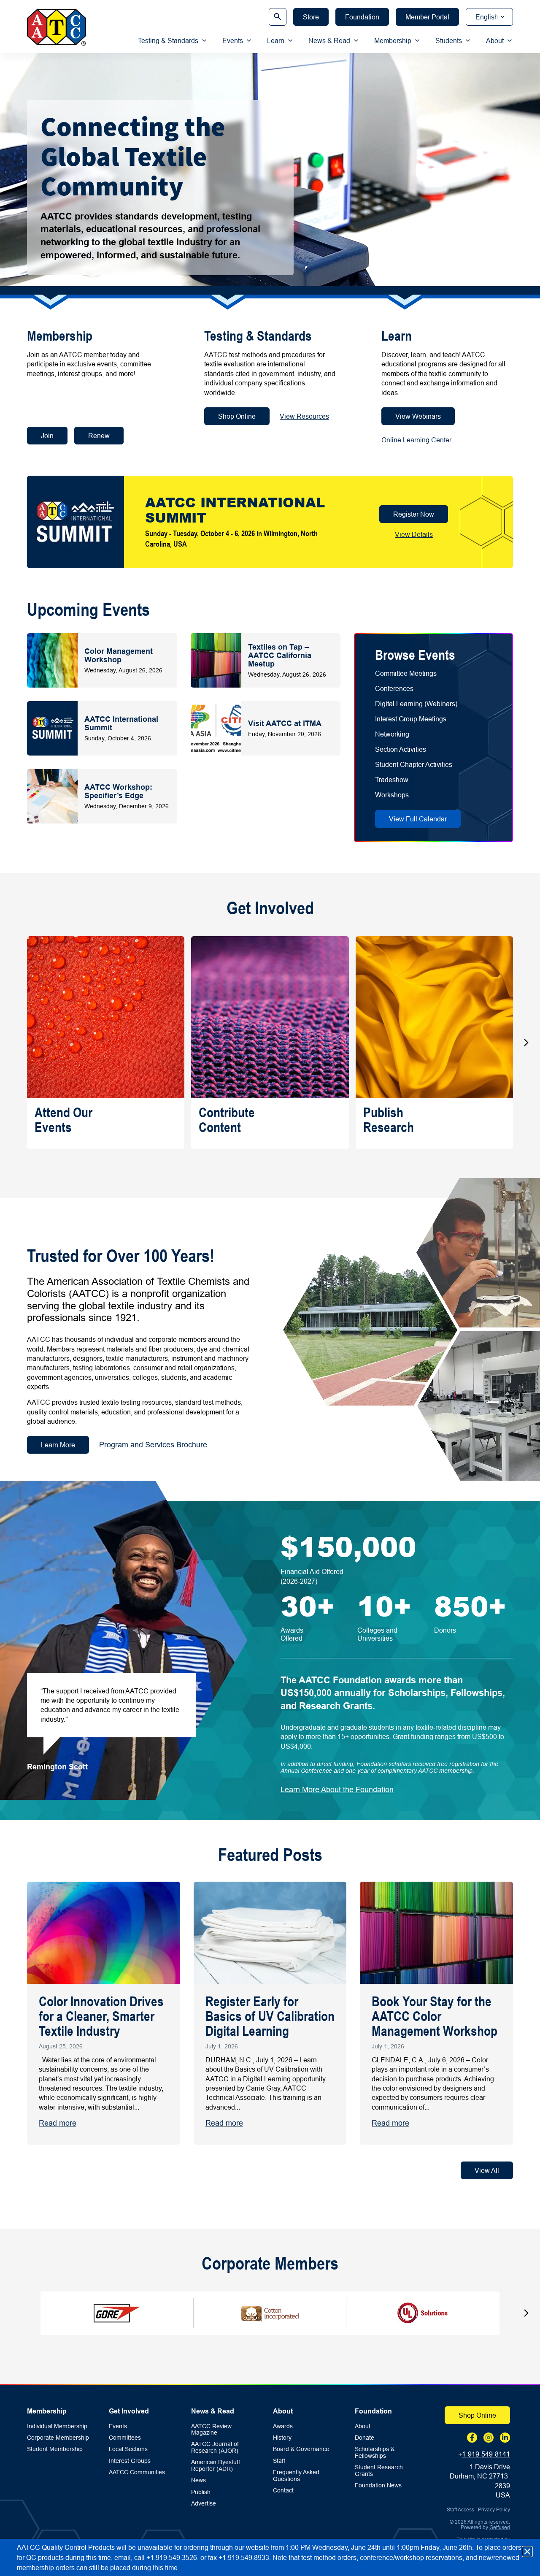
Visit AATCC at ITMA (285, 723)
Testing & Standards (168, 41)
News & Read (329, 41)
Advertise (204, 2504)
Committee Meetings (406, 673)
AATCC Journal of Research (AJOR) (215, 2447)
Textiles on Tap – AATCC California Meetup (280, 655)
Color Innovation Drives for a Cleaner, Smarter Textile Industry (101, 2016)
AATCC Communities (137, 2472)
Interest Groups (130, 2461)
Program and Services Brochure (153, 1445)
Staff (279, 2461)
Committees (125, 2438)
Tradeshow (392, 780)
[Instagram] (489, 2438)
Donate (364, 2438)
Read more (58, 2123)
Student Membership (55, 2449)
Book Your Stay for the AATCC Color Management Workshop (435, 2016)
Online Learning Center (416, 440)
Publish (201, 2492)
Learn (276, 41)
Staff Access (460, 2510)
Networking (392, 734)
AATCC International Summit (121, 723)
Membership (393, 41)
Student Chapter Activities (414, 764)
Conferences (394, 688)
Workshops (392, 795)
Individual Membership (57, 2426)
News (198, 2480)
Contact (283, 2491)
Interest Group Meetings (411, 719)
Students (449, 41)
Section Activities (401, 749)
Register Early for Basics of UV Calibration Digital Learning (270, 2016)
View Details (414, 534)
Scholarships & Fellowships (375, 2452)
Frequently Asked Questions (296, 2476)
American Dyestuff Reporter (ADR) (216, 2465)
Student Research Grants (379, 2470)
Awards (283, 2426)
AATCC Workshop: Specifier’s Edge (118, 791)
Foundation (373, 2411)
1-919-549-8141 (486, 2454)
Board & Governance (301, 2449)
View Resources (304, 416)
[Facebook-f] (472, 2438)
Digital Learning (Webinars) (416, 704)
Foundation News (378, 2485)
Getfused (500, 2527)
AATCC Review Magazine (211, 2430)
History (282, 2438)
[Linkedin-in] (505, 2438)
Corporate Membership (58, 2438)
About (495, 41)
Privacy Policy (494, 2510)
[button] (526, 1043)
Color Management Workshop (119, 655)
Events (233, 41)
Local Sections (128, 2449)
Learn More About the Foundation (337, 1789)
